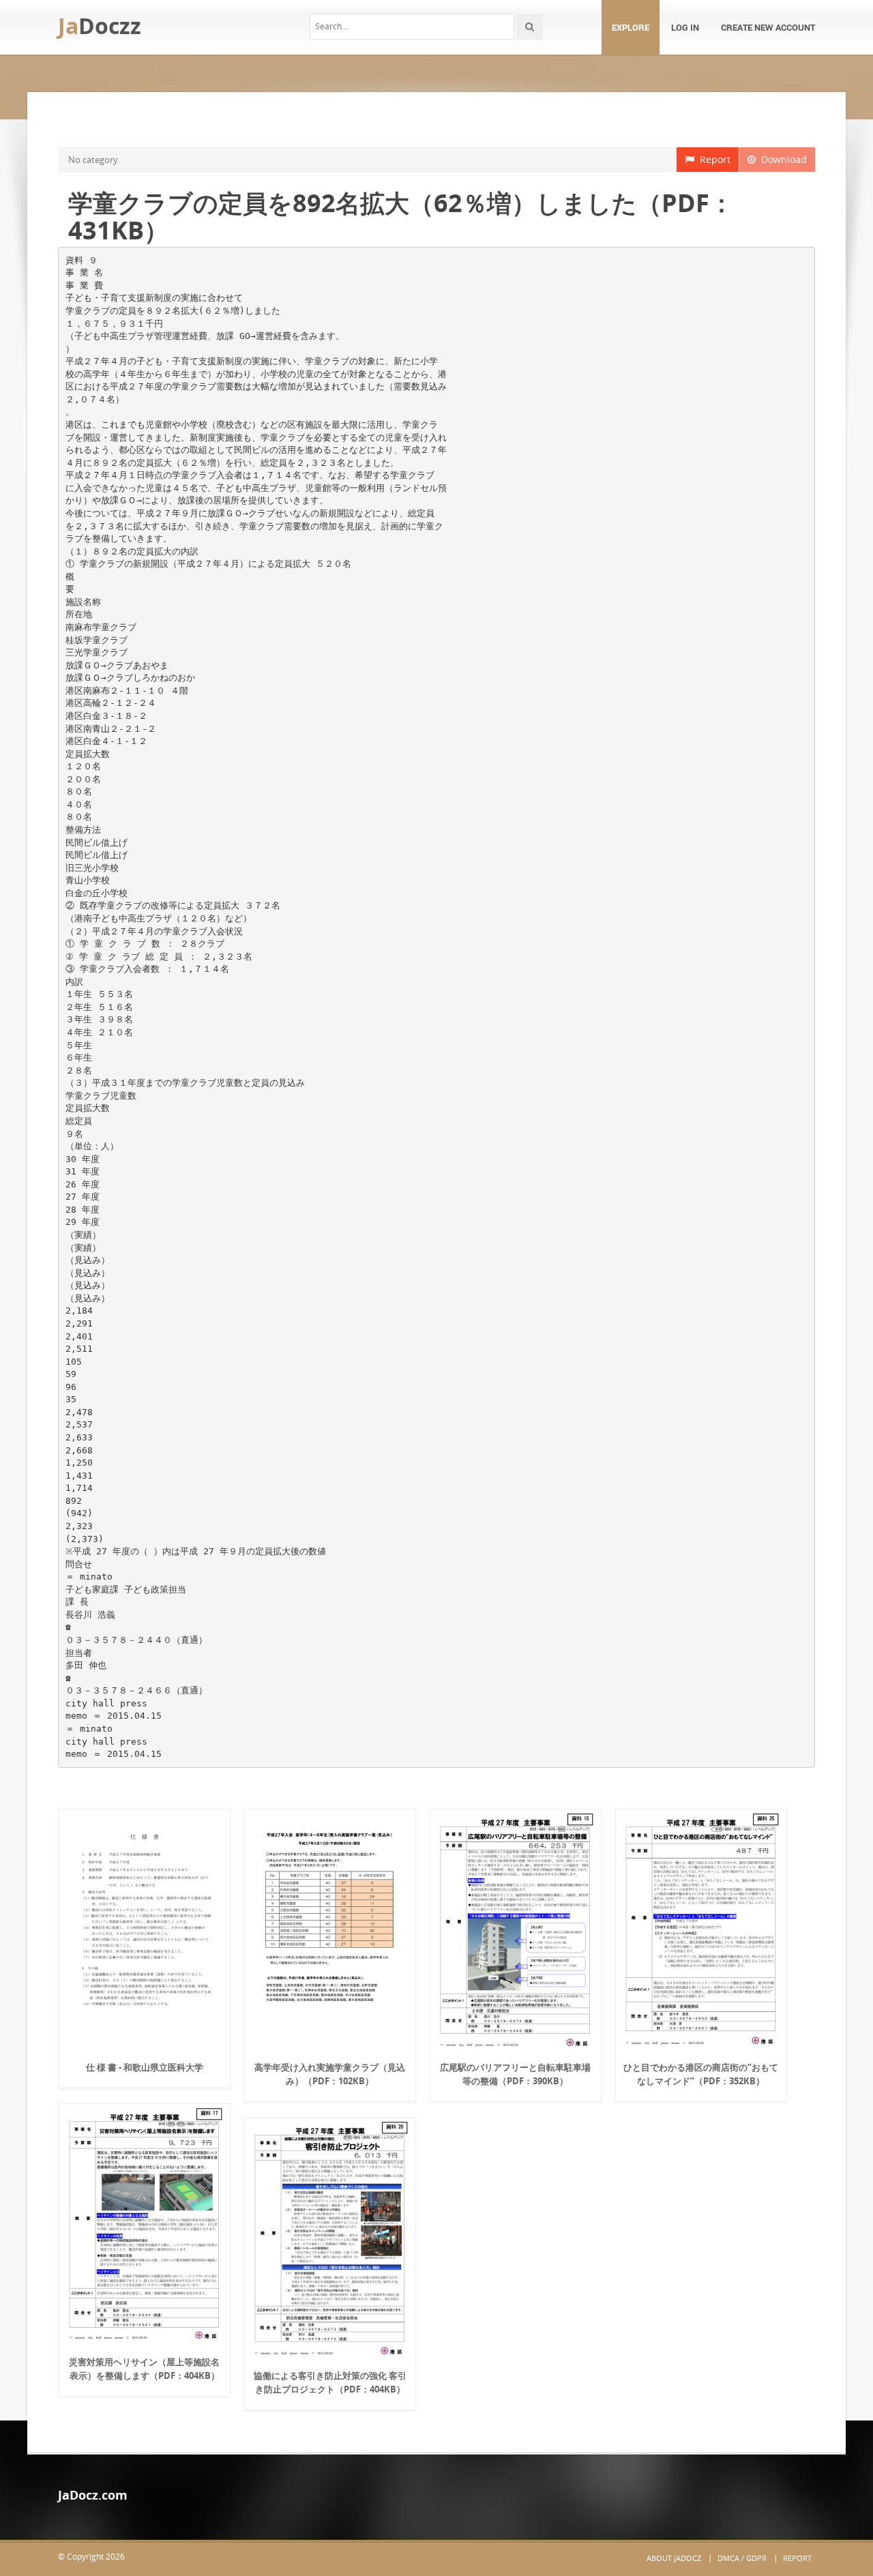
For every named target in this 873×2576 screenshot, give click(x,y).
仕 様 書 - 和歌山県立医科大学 (145, 2067)
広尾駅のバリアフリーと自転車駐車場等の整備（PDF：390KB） (515, 2074)
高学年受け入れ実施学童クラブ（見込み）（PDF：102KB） (330, 2074)
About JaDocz (674, 2558)
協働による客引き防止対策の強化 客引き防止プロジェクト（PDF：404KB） (330, 2382)
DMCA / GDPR (742, 2558)
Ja (100, 26)
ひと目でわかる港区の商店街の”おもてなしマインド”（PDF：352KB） (701, 2074)
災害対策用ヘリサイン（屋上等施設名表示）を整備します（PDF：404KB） (144, 2369)
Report (712, 159)
